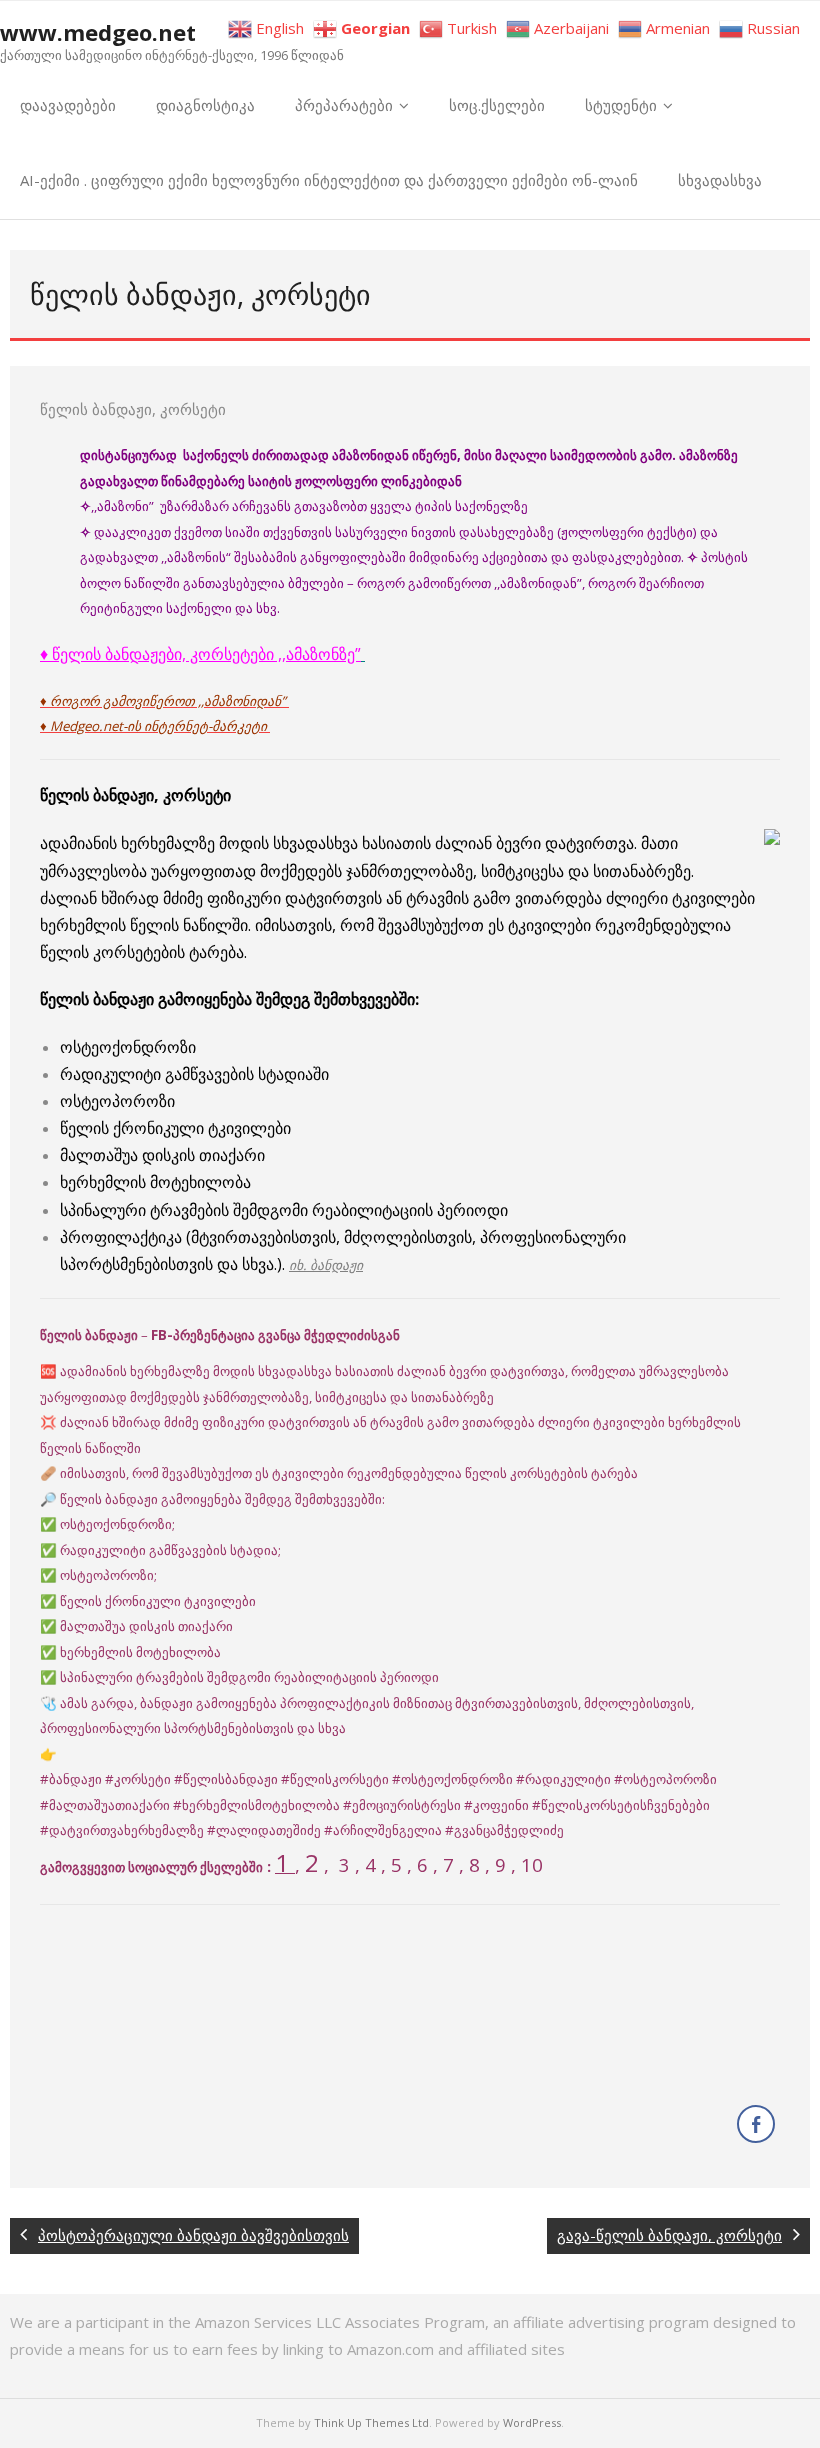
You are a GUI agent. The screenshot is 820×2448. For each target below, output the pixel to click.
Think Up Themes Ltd (371, 2422)
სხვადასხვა (720, 180)
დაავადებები (68, 105)
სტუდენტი (621, 105)
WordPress (532, 2422)
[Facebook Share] (756, 2124)
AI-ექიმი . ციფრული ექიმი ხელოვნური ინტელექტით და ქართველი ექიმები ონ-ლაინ (329, 180)
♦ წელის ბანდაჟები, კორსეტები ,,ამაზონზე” (200, 654)
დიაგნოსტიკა (205, 105)
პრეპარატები (344, 105)
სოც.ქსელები (497, 105)
